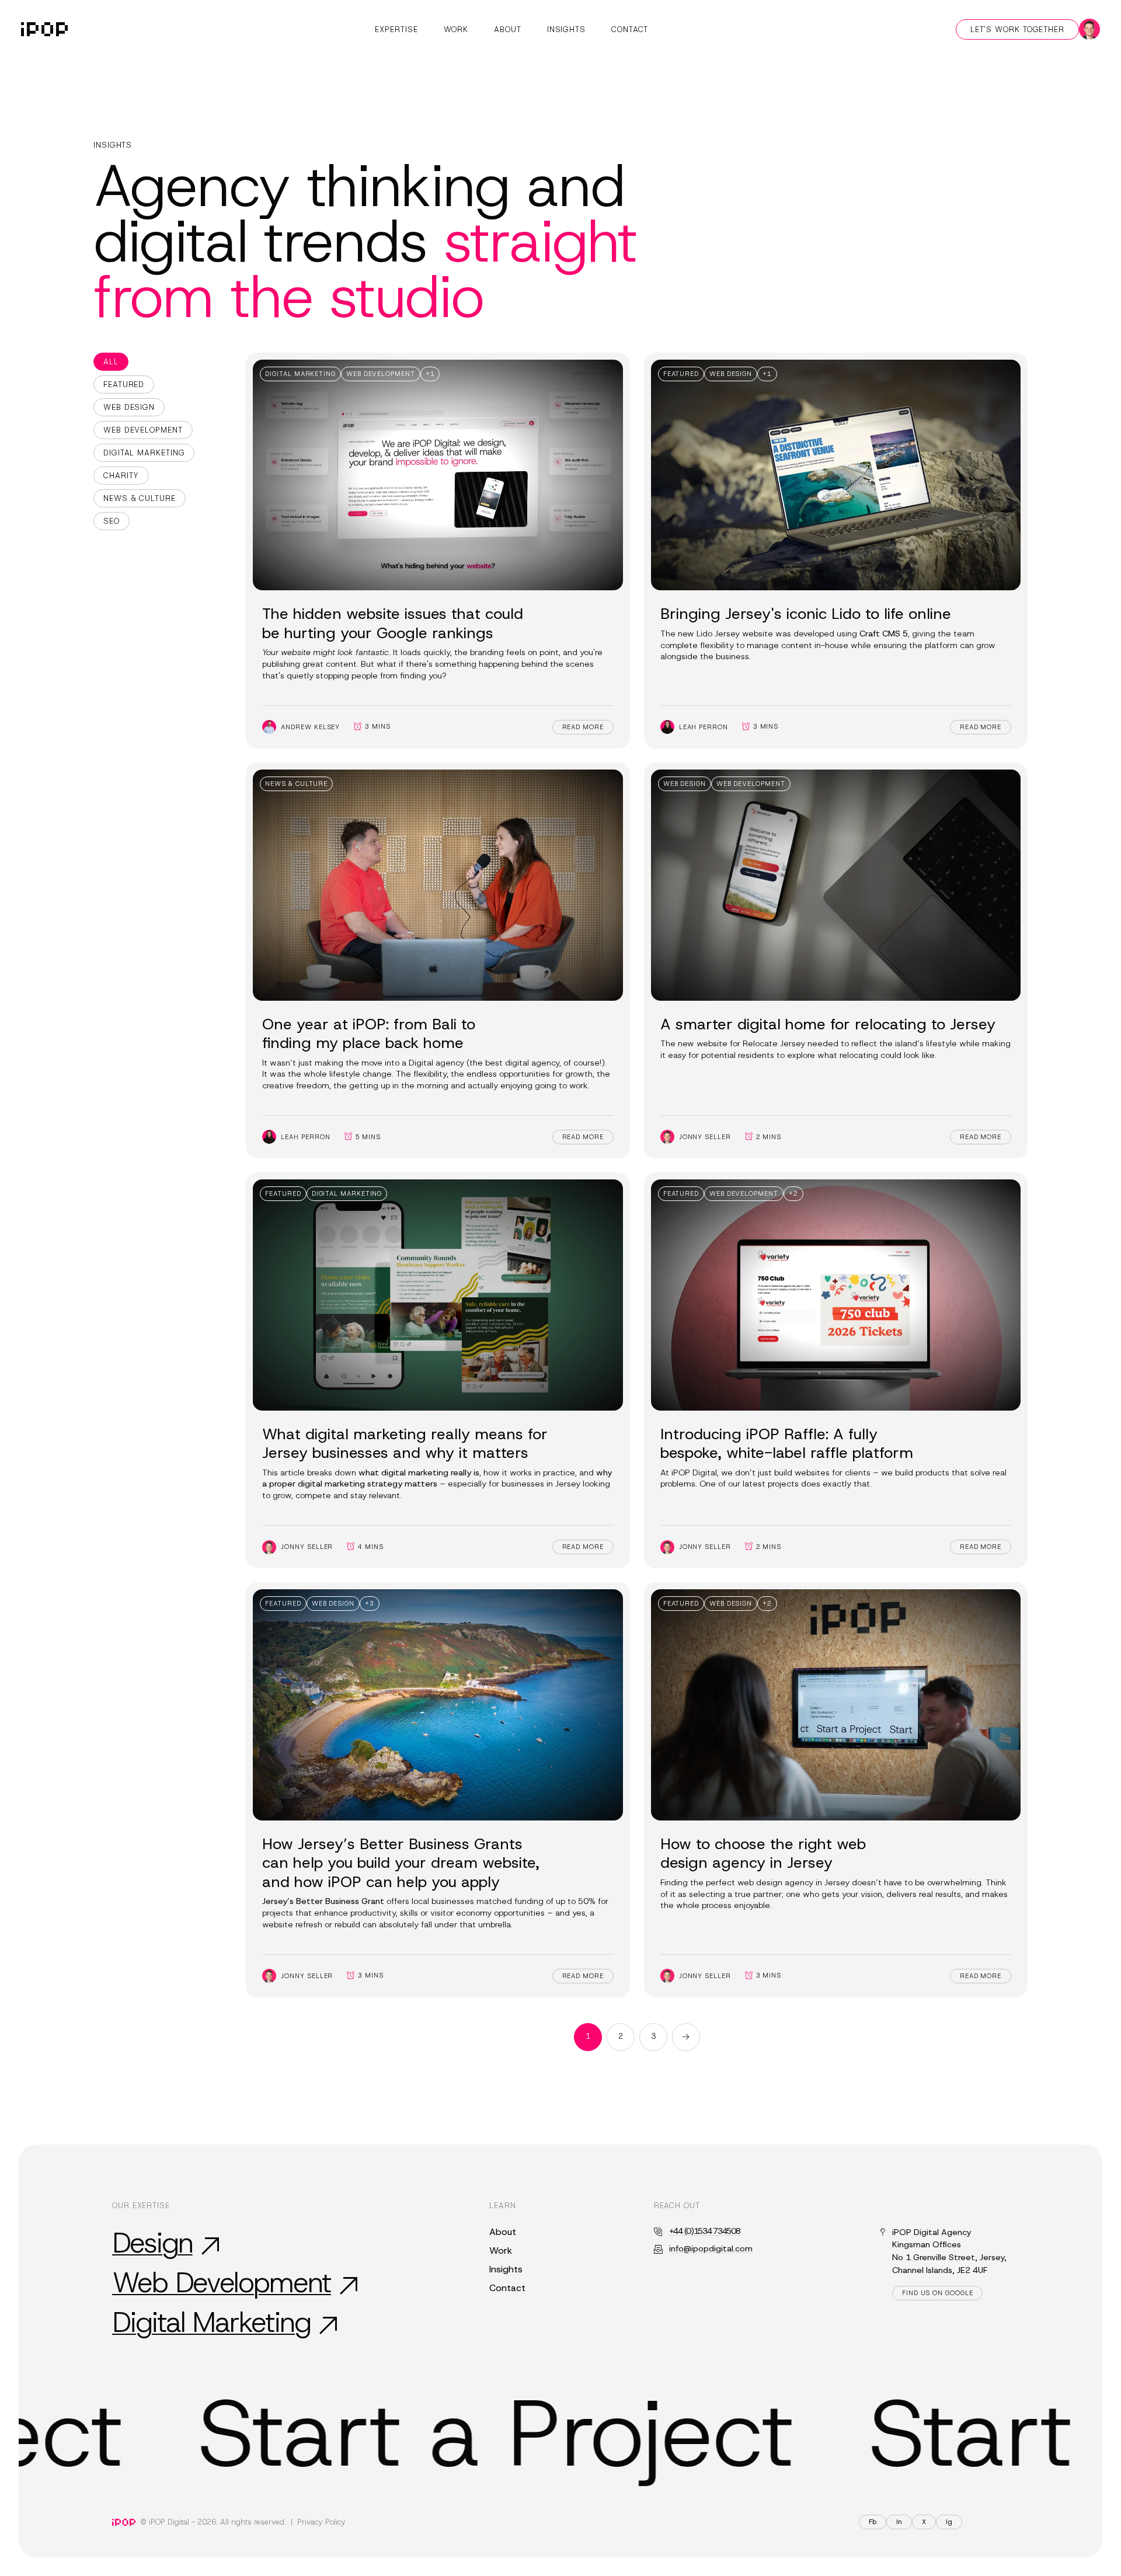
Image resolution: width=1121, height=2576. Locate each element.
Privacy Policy (321, 2522)
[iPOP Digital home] (44, 29)
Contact (630, 29)
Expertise (396, 29)
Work (456, 29)
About (508, 29)
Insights (566, 29)
